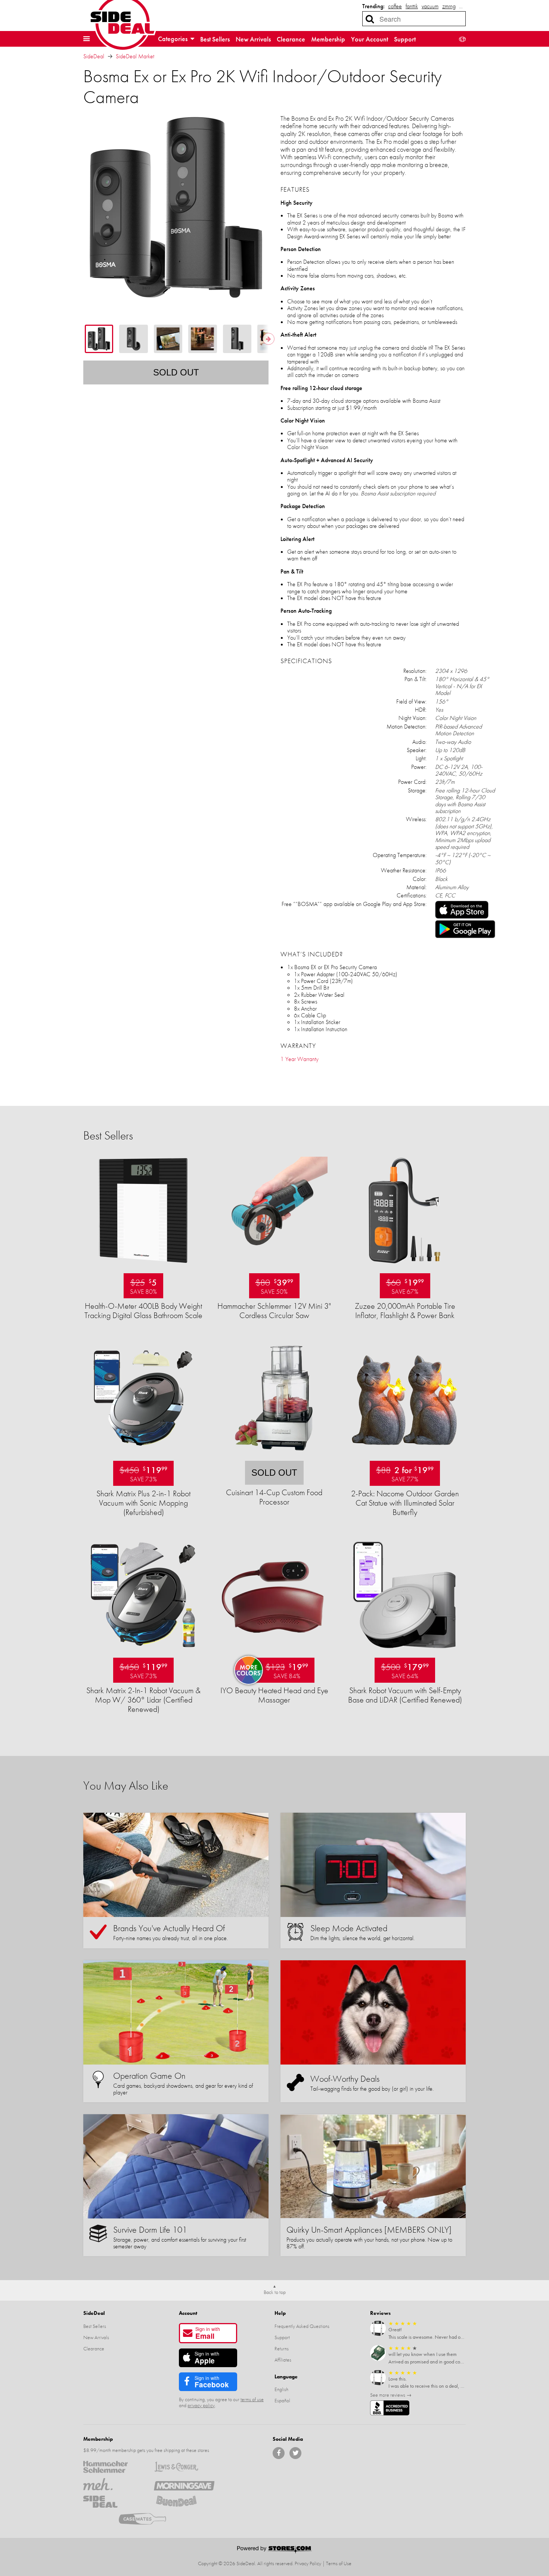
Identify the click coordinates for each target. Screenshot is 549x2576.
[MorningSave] (184, 2484)
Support (405, 39)
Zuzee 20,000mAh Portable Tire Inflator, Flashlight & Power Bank (405, 1311)
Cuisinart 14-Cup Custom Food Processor (274, 1497)
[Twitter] (295, 2453)
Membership (328, 39)
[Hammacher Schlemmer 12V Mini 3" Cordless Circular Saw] (274, 1268)
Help (280, 2313)
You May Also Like (126, 1786)
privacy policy (201, 2405)
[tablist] (176, 339)
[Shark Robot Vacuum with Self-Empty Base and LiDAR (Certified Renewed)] (404, 1653)
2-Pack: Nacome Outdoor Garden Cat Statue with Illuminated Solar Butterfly (405, 1503)
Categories (173, 39)
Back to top (275, 2292)
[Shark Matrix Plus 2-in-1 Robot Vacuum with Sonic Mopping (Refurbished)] (143, 1456)
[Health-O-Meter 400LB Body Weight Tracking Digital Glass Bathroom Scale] (143, 1268)
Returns (282, 2348)
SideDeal (94, 56)
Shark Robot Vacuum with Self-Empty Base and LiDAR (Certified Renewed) (405, 1695)
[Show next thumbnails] (269, 339)
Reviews (380, 2313)
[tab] (99, 339)
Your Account (370, 39)
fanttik (412, 6)
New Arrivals (253, 39)
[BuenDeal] (184, 2502)
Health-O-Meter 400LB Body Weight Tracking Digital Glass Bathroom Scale (143, 1311)
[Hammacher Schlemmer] (113, 2467)
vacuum (430, 6)
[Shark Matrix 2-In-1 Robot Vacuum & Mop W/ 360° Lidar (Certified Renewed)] (143, 1653)
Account (188, 2313)
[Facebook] (279, 2453)
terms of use (252, 2399)
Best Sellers (215, 39)
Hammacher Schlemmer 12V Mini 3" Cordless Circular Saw (274, 1311)
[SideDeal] (113, 2502)
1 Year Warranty (300, 1059)
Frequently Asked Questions (302, 2326)
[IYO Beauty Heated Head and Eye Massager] (274, 1653)
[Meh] (113, 2484)
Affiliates (283, 2360)
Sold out (176, 372)
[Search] (370, 19)
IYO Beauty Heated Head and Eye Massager (274, 1695)
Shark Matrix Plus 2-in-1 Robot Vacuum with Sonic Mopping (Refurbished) (143, 1503)
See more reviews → (391, 2395)
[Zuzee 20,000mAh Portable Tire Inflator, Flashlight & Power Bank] (404, 1268)
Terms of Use (339, 2563)
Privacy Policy (308, 2563)
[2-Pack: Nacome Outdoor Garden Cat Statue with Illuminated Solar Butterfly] (404, 1456)
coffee (395, 6)
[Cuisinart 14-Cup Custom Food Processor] (274, 1456)
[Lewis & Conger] (184, 2467)
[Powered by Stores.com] (274, 2550)
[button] (86, 39)
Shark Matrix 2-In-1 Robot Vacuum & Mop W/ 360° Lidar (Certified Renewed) (143, 1700)
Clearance (291, 39)
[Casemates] (149, 2519)
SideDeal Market (135, 56)
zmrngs (450, 6)
